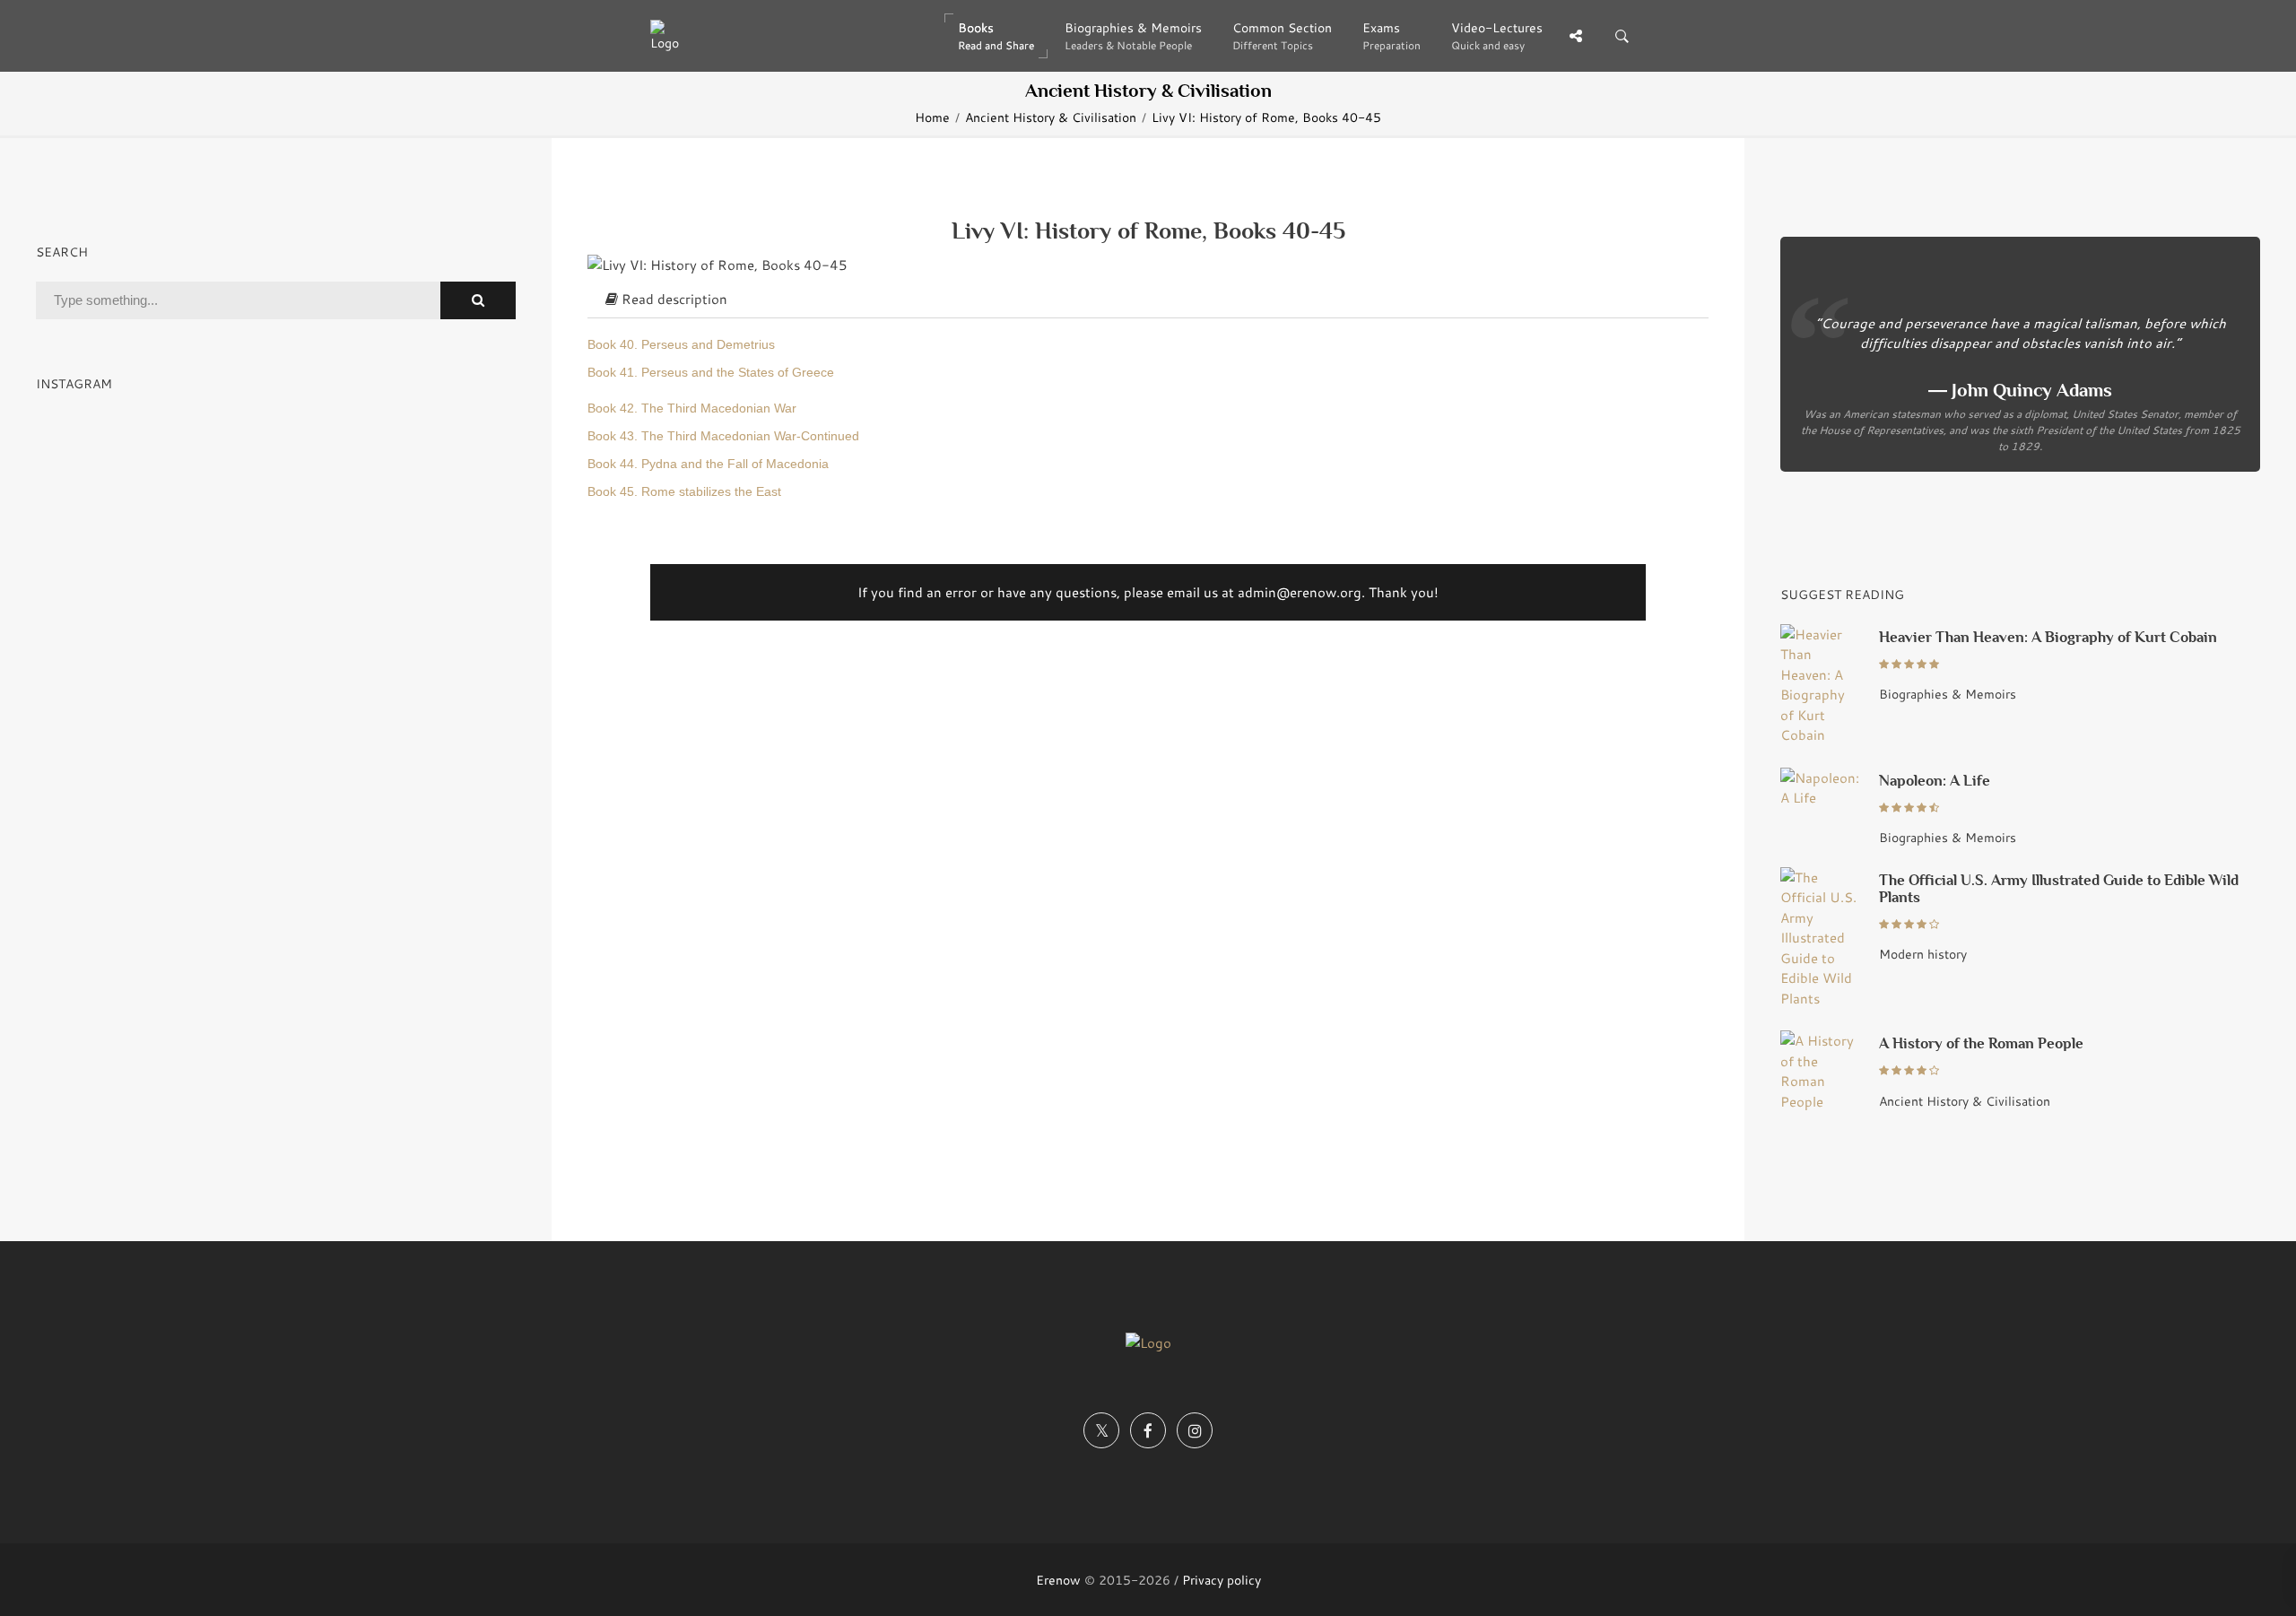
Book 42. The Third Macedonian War (692, 408)
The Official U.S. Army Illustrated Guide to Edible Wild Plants (2059, 889)
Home (932, 117)
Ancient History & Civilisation (1051, 117)
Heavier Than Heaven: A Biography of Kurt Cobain (2048, 637)
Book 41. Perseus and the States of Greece (711, 373)
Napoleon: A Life (1935, 781)
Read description (673, 299)
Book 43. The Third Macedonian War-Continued (723, 436)
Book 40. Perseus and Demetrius (681, 345)
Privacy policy (1222, 1580)
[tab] (1148, 300)
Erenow (1058, 1580)
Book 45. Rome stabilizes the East (684, 492)
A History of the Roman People (1981, 1043)
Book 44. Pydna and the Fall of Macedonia (708, 464)
